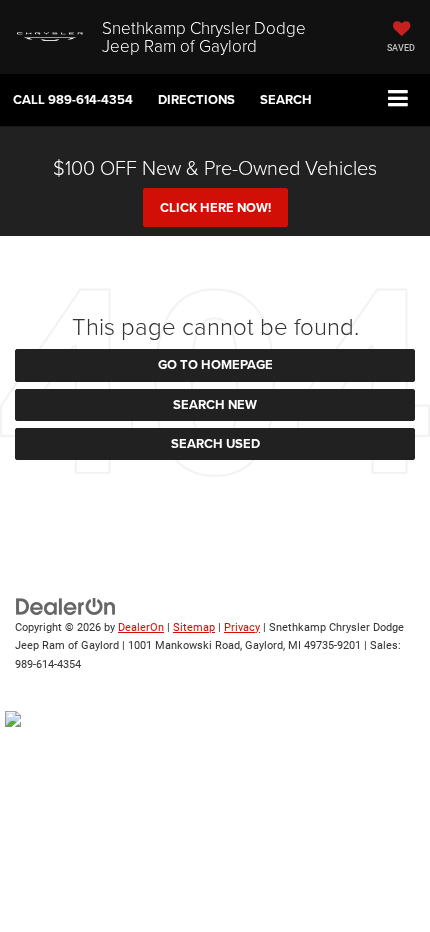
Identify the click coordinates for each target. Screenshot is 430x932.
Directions (196, 99)
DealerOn (141, 627)
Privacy (242, 627)
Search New (215, 404)
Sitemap (194, 627)
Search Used (215, 443)
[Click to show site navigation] (398, 99)
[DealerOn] (66, 605)
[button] (73, 99)
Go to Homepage (215, 364)
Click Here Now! (215, 207)
